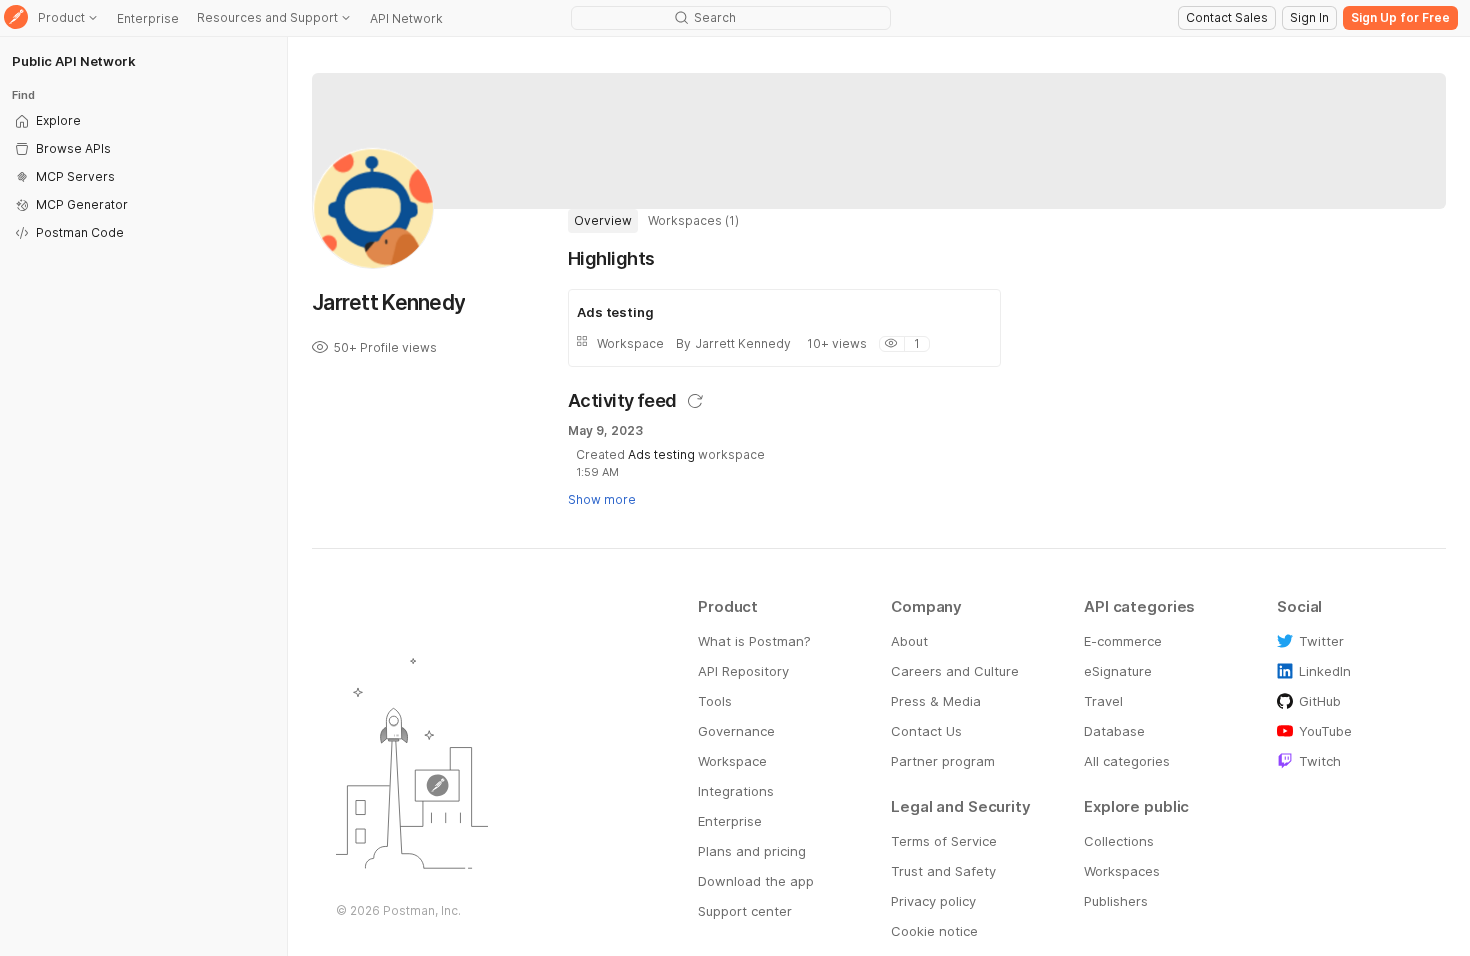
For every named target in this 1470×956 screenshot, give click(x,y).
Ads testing (663, 454)
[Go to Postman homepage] (16, 18)
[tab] (603, 221)
